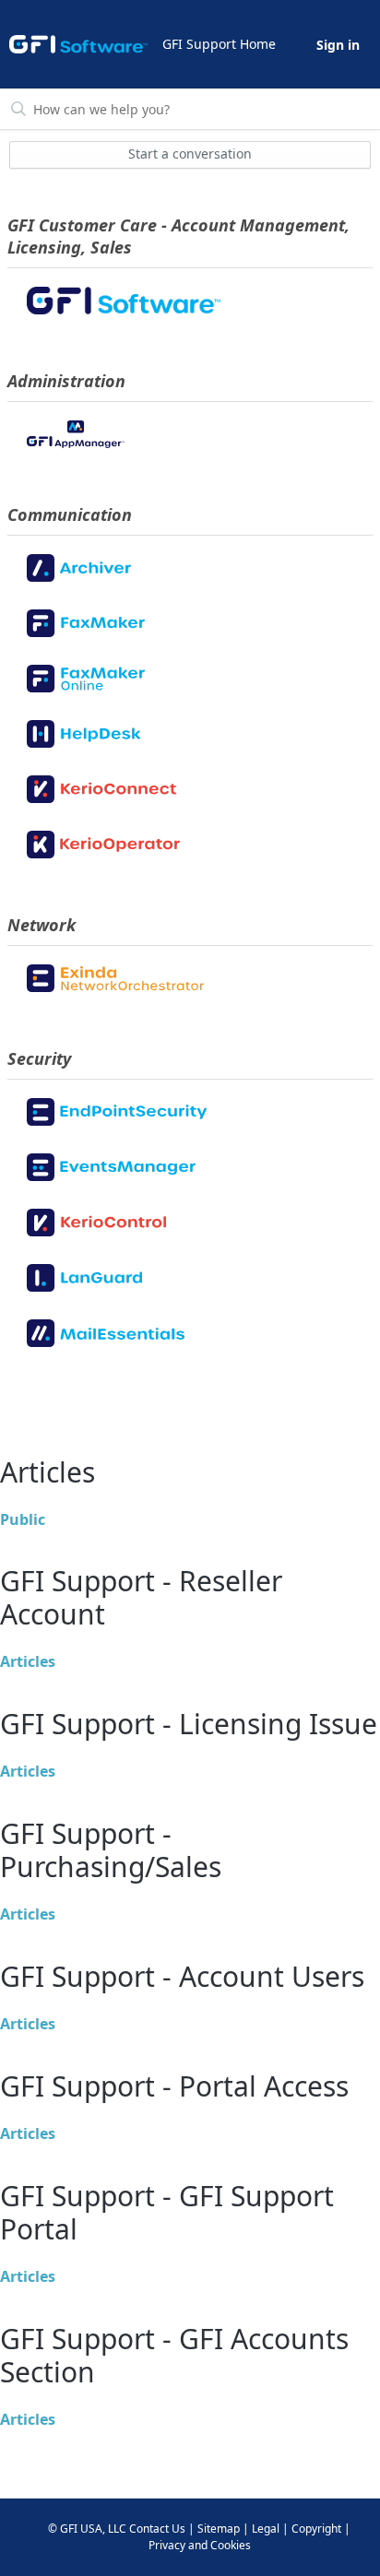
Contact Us (157, 2529)
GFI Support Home (219, 44)
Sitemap (219, 2529)
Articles (28, 1661)
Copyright (316, 2529)
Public (23, 1519)
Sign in (338, 45)
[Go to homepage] (78, 44)
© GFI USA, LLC (87, 2529)
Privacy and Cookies (200, 2545)
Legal (266, 2529)
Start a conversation (190, 154)
